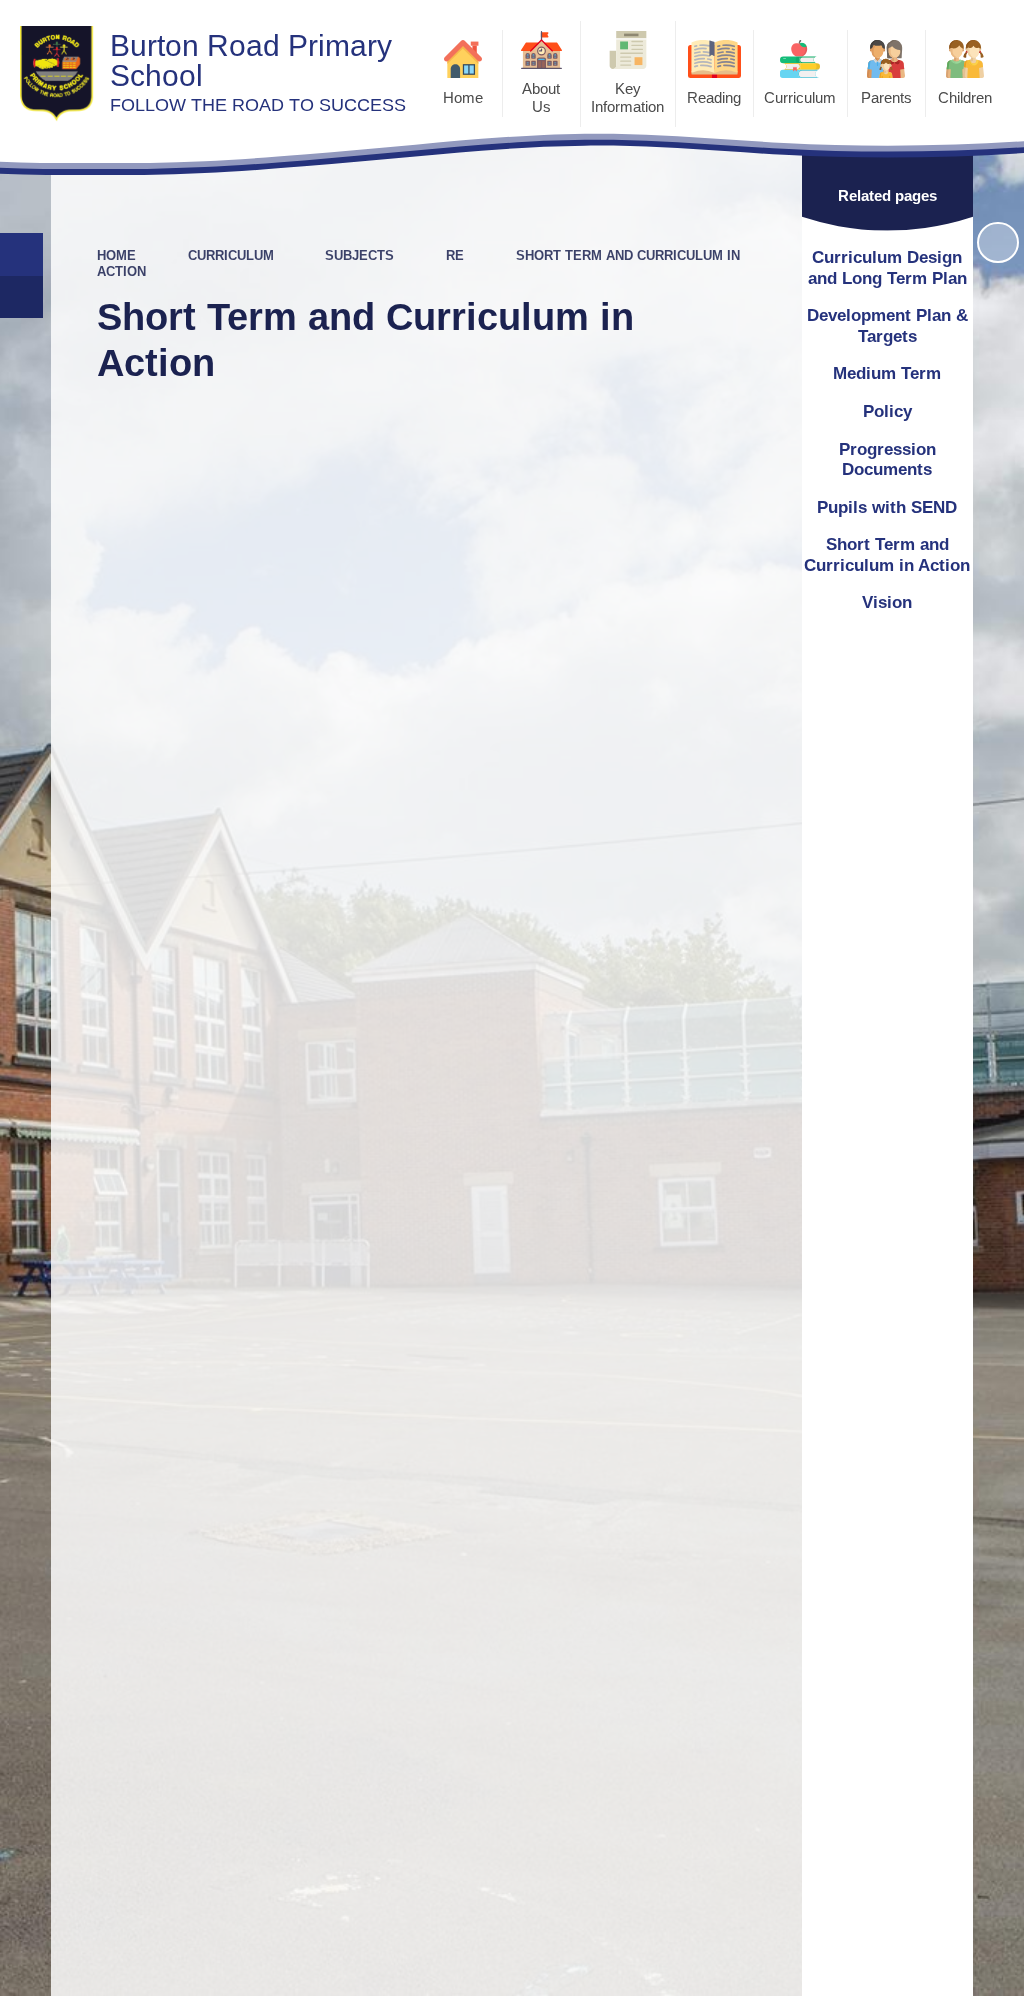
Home (116, 255)
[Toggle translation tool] (21, 297)
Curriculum (231, 255)
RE (455, 255)
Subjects (359, 255)
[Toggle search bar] (21, 254)
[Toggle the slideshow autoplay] (998, 243)
